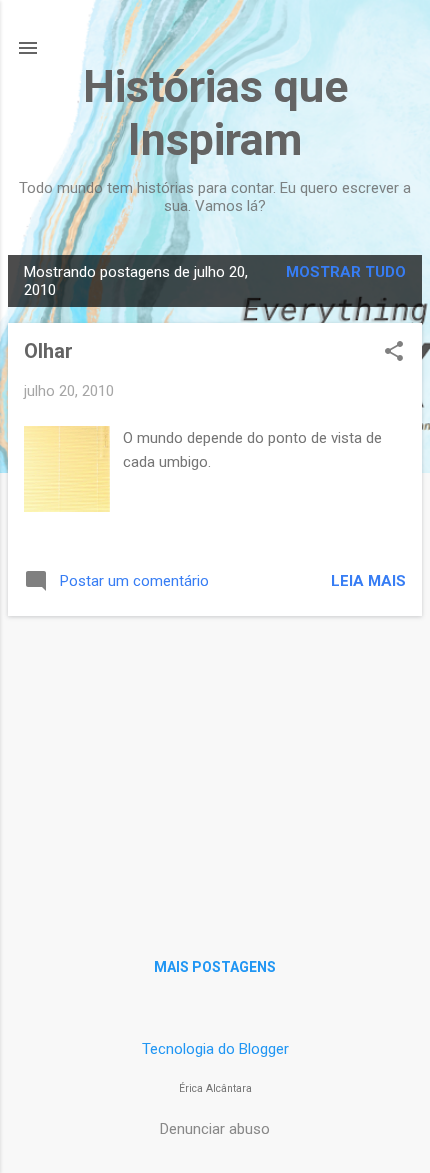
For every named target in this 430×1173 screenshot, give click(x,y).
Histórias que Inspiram (215, 113)
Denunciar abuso (215, 1129)
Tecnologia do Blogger (215, 1049)
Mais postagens (215, 967)
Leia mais (368, 581)
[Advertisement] (215, 772)
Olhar (48, 351)
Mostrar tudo (346, 272)
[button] (394, 353)
